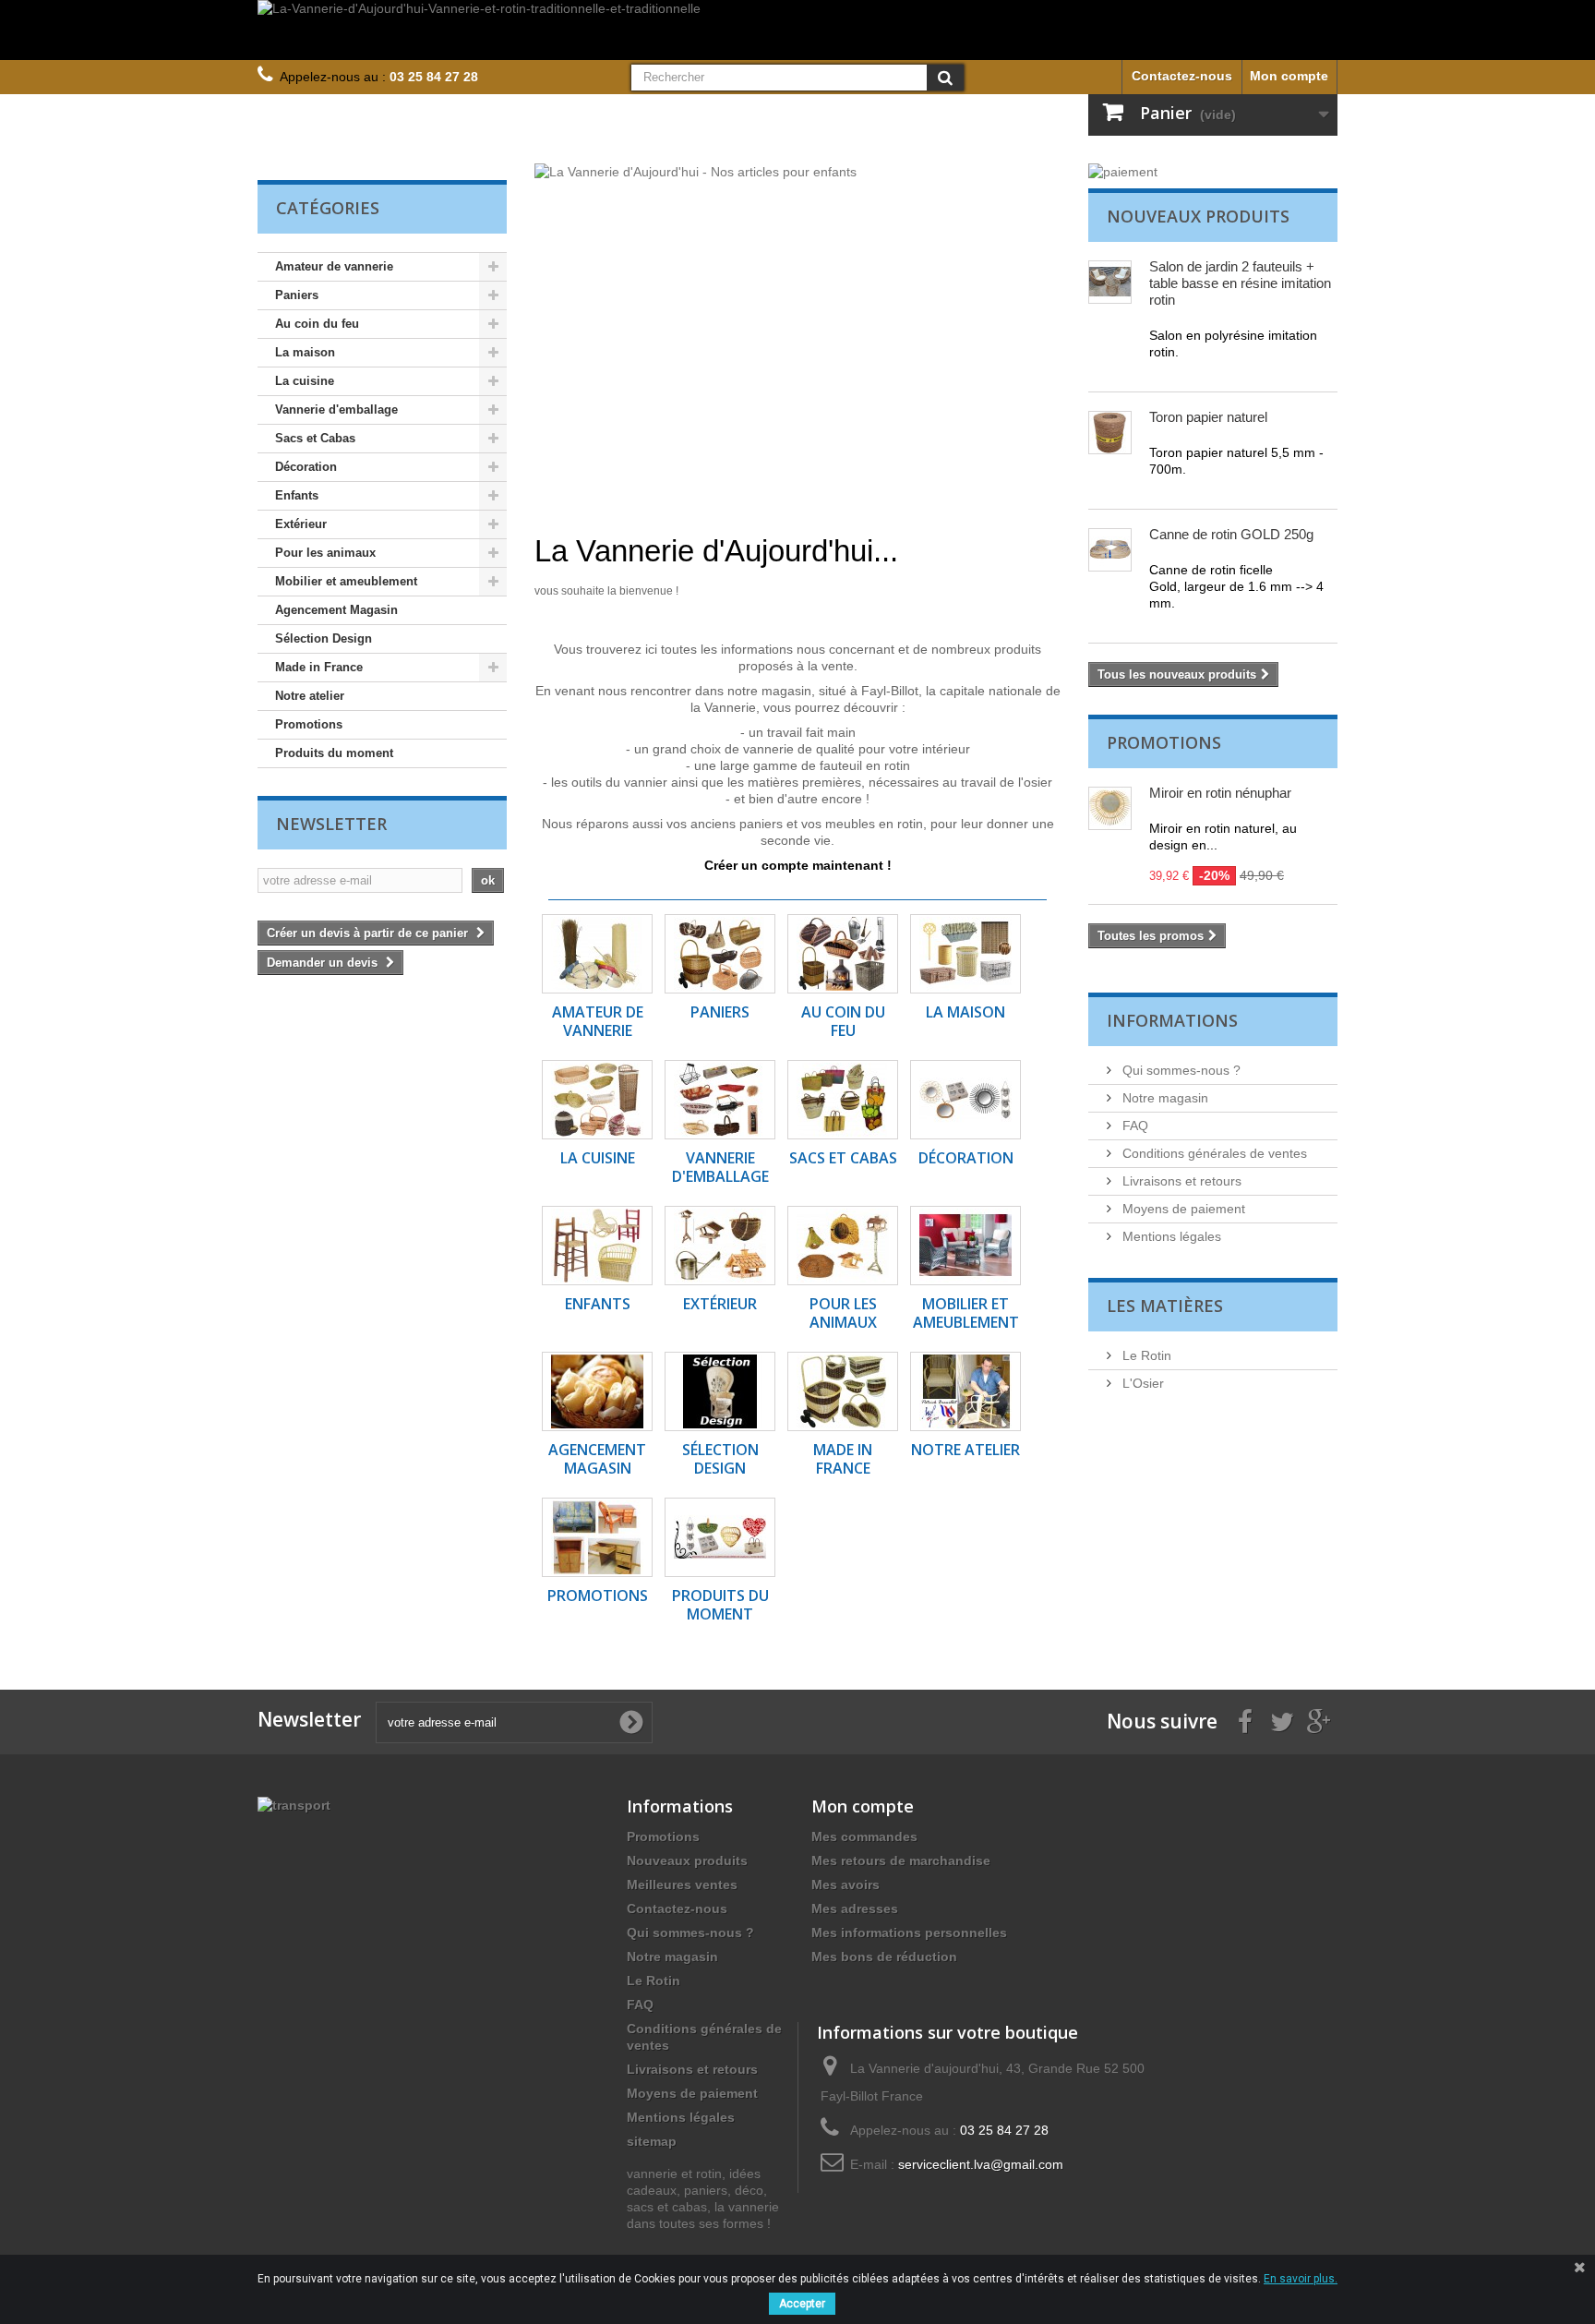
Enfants (297, 495)
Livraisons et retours (1180, 1181)
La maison (305, 352)
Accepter (802, 2304)
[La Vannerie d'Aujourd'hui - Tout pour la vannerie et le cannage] (797, 333)
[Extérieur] (720, 1246)
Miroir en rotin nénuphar (1220, 793)
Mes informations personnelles (909, 1933)
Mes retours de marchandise (901, 1860)
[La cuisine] (597, 1100)
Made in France (319, 667)
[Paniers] (720, 954)
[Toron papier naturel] (1110, 433)
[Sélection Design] (720, 1391)
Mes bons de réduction (884, 1957)
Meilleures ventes (682, 1884)
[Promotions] (597, 1537)
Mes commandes (864, 1836)
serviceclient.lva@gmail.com (981, 2164)
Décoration (306, 467)
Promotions (309, 724)
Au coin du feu (317, 324)
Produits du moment (334, 753)
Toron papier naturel (1208, 417)
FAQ (1133, 1126)
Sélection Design (324, 638)
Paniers (297, 295)
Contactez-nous (1182, 76)
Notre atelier (310, 696)
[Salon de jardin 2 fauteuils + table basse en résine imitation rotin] (1110, 282)
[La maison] (965, 954)
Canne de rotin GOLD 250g (1231, 534)
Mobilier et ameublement (346, 581)
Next (1027, 488)
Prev (981, 488)
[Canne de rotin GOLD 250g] (1110, 550)
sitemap (652, 2141)
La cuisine (305, 381)
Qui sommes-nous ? (1180, 1070)
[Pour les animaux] (843, 1246)
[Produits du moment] (720, 1537)
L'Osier (1141, 1383)
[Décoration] (965, 1100)
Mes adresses (855, 1909)
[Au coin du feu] (843, 954)
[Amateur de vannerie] (597, 954)
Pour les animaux (325, 553)
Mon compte (1289, 76)
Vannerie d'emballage (336, 409)
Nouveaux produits (1198, 216)
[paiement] (1213, 172)
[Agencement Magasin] (597, 1391)
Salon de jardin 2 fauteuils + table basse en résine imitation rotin (1240, 283)
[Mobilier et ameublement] (965, 1246)
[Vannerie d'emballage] (720, 1100)
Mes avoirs (845, 1884)
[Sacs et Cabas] (843, 1100)
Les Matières (1165, 1306)
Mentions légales (1170, 1236)
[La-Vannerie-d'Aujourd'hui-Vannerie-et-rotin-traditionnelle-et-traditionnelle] (797, 30)
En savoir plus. (1301, 2279)
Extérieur (301, 524)
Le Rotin (1145, 1355)
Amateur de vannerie (334, 266)
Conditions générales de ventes (1213, 1153)
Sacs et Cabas (315, 438)
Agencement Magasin (336, 610)
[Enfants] (597, 1246)
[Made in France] (843, 1391)
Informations (1172, 1020)
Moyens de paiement (1182, 1209)
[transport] (294, 1804)
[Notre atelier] (965, 1391)
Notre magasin (1163, 1098)
